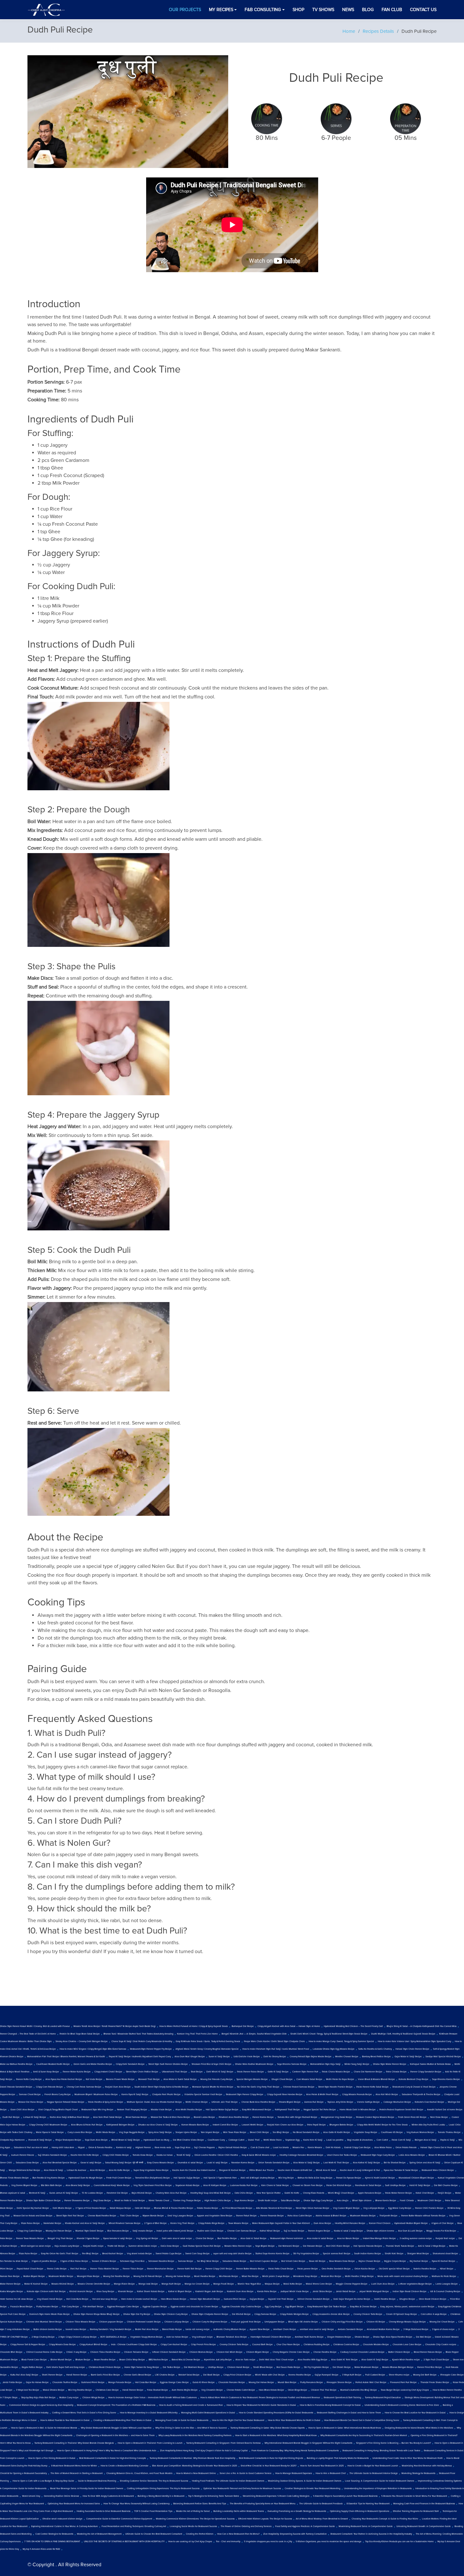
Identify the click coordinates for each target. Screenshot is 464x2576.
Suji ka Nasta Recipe (294, 2231)
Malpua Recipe (272, 2284)
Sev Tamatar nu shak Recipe (14, 2261)
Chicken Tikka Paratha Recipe (105, 2352)
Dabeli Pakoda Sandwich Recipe (16, 2087)
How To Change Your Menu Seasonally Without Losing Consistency (137, 2504)
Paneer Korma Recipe (263, 2117)
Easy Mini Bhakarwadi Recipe (257, 2110)
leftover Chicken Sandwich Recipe (169, 2352)
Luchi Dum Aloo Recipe (383, 2284)
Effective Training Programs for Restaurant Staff (416, 2511)
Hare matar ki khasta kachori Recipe (139, 2299)
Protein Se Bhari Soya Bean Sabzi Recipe (80, 2034)
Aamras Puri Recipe (314, 2102)
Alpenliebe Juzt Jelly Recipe (218, 2360)
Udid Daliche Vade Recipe (247, 2057)
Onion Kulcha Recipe (365, 2269)
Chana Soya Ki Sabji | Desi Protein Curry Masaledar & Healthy (142, 2041)
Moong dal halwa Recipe (178, 2276)
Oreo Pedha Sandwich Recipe (336, 2269)
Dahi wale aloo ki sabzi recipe (177, 2238)
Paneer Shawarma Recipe (77, 2201)
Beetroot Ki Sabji (37, 2193)
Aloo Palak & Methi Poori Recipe (322, 2095)
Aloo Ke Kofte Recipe (119, 2170)
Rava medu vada (163, 2148)
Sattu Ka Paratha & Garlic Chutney (375, 2049)
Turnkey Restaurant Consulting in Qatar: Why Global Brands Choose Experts (268, 2428)
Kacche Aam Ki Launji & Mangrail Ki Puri (360, 2170)
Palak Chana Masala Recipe (336, 2072)
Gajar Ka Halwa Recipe (37, 2382)
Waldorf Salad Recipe (189, 2375)
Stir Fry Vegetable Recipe (316, 2367)
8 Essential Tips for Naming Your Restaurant (368, 2504)
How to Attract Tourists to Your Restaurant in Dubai (65, 2420)
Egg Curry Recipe (273, 2307)
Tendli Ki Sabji (184, 2155)
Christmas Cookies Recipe (346, 2345)
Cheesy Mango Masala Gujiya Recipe (407, 2322)
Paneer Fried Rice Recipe (430, 2367)
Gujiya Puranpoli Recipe (327, 2375)
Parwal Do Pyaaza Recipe (349, 2178)
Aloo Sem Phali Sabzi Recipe (107, 2117)
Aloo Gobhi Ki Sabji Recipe (375, 2360)
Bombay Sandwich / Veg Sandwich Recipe (111, 2329)
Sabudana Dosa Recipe (27, 2163)
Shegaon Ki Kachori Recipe (232, 2170)
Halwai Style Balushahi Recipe (205, 2299)
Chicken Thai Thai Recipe (324, 2390)
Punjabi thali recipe (445, 2238)
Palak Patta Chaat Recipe (281, 2269)
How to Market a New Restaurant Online (196, 2473)
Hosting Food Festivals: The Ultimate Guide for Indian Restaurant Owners (228, 2481)
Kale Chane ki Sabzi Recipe (275, 2185)
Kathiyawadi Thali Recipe (287, 2110)
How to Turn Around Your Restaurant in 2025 (322, 2466)
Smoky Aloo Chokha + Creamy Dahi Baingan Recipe (82, 2041)
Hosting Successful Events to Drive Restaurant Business (104, 2511)
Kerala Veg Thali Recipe (182, 2223)
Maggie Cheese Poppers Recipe (352, 2284)
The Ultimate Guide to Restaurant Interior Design (374, 2473)
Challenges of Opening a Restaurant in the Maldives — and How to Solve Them (115, 2436)
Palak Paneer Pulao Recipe (250, 2072)
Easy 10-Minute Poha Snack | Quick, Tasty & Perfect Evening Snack (208, 2041)
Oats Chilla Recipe (244, 2193)
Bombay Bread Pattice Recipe (376, 2057)
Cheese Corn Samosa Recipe (242, 2231)
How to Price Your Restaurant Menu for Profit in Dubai (294, 2420)
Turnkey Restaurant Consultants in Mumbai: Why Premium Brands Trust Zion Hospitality (192, 2458)
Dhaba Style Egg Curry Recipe (318, 2201)
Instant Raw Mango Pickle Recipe (379, 2238)
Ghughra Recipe (407, 2299)
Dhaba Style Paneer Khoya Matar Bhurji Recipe (97, 2314)
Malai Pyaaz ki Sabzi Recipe (50, 2132)
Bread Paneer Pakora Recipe (428, 2352)
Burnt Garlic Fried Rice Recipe (105, 2375)
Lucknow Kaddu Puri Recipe (244, 2185)
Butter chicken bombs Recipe (48, 2329)
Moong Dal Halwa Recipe (261, 2382)
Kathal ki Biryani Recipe (180, 2292)
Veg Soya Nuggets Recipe (132, 2132)
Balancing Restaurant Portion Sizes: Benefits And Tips (200, 2504)
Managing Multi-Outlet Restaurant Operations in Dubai (208, 2413)
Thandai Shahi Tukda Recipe (400, 2246)
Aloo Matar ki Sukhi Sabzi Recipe (180, 2079)
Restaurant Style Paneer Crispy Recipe (245, 2095)
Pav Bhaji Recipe (90, 2254)
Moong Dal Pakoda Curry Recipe (217, 2079)
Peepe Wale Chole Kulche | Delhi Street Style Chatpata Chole (274, 2041)
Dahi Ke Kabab (333, 2148)
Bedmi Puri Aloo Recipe (147, 2329)
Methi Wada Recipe (106, 2132)
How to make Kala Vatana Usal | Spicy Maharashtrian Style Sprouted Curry (414, 2041)
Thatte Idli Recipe (116, 2246)
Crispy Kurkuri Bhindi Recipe (93, 2345)
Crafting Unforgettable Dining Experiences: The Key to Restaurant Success (163, 2489)
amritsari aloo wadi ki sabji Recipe (317, 2329)
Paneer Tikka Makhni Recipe (105, 2269)
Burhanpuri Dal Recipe (243, 2026)
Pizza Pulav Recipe (28, 2254)
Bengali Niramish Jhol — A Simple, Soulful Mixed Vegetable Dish (254, 2034)
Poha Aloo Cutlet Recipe (300, 2216)
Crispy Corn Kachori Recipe (174, 2345)
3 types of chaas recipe (443, 2329)
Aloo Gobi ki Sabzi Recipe (253, 2238)
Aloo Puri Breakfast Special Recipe (60, 2163)
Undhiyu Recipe (216, 2367)
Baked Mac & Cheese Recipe (186, 2360)
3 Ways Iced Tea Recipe (28, 2390)
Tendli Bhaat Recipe (263, 2367)
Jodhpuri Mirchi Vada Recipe (294, 2292)
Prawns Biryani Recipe (290, 2102)
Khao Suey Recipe (105, 2292)
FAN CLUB (392, 10)
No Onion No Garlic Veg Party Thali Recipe (258, 2087)
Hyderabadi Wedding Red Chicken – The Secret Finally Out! (353, 2026)
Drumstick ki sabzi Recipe (190, 2163)
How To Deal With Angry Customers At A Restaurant (108, 2496)
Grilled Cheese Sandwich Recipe (313, 2299)
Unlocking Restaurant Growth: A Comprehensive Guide (424, 2526)
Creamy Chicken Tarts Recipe (368, 2314)
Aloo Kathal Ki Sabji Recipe (366, 2163)
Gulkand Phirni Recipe (235, 2299)
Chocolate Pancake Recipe (232, 2382)
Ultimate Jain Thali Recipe (225, 2102)
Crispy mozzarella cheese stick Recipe (331, 2314)
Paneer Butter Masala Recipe (250, 2269)
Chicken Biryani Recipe (258, 2352)
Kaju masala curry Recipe (67, 2246)
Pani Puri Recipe (78, 2269)
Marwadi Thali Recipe (149, 2079)
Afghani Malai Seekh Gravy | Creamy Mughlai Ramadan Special (207, 2049)
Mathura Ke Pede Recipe (444, 2276)
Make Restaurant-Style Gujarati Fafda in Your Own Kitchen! (281, 2223)
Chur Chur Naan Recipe (288, 2345)
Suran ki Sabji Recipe (219, 2057)
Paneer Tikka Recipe (133, 2269)
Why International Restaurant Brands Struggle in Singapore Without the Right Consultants (308, 2443)
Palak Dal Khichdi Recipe (339, 2185)
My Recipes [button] (221, 10)
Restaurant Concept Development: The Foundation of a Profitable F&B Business (116, 2405)
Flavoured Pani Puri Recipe (403, 2382)
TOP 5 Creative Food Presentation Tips (153, 2511)
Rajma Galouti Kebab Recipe (233, 2148)
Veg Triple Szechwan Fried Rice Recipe (153, 2185)
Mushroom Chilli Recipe (429, 2201)
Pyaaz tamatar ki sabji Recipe (118, 2238)
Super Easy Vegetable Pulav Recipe (151, 2170)
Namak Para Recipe (10, 2276)
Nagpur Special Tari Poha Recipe (320, 2110)
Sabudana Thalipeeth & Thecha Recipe (421, 2095)
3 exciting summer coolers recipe (416, 2238)
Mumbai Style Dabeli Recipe (89, 2231)
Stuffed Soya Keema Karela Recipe (272, 2254)
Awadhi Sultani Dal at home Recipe (445, 2110)
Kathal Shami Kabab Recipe (151, 2292)
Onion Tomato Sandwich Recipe (274, 2163)
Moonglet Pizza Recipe (88, 2276)
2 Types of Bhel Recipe (155, 2223)
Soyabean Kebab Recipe (187, 2185)
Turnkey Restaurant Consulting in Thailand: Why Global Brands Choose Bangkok (74, 2443)
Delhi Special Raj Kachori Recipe (33, 2208)
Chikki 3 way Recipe (76, 2352)
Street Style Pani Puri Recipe (70, 2216)
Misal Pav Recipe (250, 2276)
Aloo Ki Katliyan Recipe (215, 2185)
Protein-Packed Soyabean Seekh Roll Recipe (401, 2110)
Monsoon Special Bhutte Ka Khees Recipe (213, 2087)
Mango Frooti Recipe (224, 2284)
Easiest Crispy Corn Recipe (357, 2148)
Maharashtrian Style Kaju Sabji (325, 2064)
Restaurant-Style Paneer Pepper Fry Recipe (151, 2049)
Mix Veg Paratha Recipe (80, 2390)
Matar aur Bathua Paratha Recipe (16, 2064)
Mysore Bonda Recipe (153, 2216)
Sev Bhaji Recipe (281, 2132)
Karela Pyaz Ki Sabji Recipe (135, 2095)
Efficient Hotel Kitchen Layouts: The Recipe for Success (265, 2519)
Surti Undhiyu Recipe (395, 2185)
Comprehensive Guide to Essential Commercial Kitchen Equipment (119, 2519)
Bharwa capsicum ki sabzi (13, 2193)
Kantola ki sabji (124, 2148)
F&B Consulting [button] (263, 10)
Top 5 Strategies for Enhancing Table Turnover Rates (214, 2496)
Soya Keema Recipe (244, 2201)
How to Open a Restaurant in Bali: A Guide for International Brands (44, 2428)
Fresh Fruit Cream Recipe (119, 2178)
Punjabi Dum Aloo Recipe (118, 2087)
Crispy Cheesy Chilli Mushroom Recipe (48, 2125)
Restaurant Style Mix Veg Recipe (97, 2110)
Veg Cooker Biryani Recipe (346, 2208)
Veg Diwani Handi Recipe (50, 2299)
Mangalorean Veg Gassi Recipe (337, 2117)
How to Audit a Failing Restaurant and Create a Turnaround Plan (191, 2405)
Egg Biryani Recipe (294, 2307)
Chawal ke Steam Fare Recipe (308, 2185)
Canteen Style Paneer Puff (305, 2072)
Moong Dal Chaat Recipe (442, 2322)
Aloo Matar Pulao (383, 2148)
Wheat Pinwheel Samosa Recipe (125, 2223)
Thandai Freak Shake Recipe (435, 2382)
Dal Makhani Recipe (194, 2367)
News (348, 10)
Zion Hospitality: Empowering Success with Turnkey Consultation (295, 2534)
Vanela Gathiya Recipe (368, 2102)
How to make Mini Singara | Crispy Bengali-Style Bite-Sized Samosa (93, 2049)
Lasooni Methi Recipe (253, 2125)
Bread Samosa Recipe (136, 2117)
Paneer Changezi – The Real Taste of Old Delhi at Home (28, 2034)
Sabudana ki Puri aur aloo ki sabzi (31, 2148)
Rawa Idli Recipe (317, 2261)
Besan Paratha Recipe (105, 2360)
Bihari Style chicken (362, 2201)
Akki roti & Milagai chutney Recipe (258, 2178)
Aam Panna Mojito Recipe (185, 2390)
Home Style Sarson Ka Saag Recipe (142, 2367)
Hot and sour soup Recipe (105, 2299)
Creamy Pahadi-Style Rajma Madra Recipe (311, 2057)
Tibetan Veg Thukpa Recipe (187, 2201)
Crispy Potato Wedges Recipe (294, 2314)
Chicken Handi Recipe (238, 2367)
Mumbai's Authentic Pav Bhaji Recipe (359, 2390)
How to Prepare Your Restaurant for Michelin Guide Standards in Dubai (261, 2405)
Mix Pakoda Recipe (229, 2276)
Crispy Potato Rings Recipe (211, 2223)
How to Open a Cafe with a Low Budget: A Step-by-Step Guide (43, 2481)
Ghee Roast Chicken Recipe (433, 2299)
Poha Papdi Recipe (316, 2125)
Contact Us (423, 10)
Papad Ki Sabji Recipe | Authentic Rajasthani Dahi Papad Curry (140, 2057)
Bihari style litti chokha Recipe (303, 2322)
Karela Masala (315, 2148)
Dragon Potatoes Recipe (339, 2337)
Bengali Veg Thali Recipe (60, 2238)
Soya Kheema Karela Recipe (446, 2079)
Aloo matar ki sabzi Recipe (320, 2238)
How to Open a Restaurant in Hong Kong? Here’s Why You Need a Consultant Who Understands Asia (107, 2451)
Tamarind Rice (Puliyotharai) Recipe (152, 2178)
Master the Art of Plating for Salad (193, 2511)
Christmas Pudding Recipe (317, 2345)
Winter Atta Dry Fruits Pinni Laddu (428, 2125)
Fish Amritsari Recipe (93, 2307)
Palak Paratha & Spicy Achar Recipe (106, 2102)
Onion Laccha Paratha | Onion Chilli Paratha (216, 2155)
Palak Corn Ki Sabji (401, 2140)
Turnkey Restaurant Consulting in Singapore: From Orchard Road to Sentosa (223, 2443)
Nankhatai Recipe (52, 2223)
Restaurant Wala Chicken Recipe (438, 2170)
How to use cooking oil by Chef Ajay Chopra (190, 2542)
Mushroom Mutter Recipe (61, 2276)
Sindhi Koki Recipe (394, 2254)
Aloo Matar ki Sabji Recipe (306, 2163)
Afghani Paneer (143, 2148)
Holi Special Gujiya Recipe (187, 2178)
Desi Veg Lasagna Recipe (180, 2216)
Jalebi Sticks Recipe (322, 2292)
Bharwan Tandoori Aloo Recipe (232, 2337)
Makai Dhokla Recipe (54, 2390)
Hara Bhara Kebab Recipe (271, 2390)
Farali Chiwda (407, 2201)
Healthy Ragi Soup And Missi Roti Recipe (211, 2193)
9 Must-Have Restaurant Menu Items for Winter (74, 2466)
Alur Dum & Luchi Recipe (410, 2231)
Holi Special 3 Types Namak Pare (220, 2178)
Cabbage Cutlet (236, 2140)
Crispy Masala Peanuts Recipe (357, 2095)
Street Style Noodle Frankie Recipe (335, 2087)
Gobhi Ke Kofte (292, 2193)
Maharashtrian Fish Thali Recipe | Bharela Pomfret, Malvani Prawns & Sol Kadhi (66, 2057)
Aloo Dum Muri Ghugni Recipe (190, 2057)
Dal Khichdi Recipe (241, 2314)
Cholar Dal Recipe (205, 2238)
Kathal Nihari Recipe (270, 2231)
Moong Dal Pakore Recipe (59, 2231)
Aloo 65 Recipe (98, 2170)
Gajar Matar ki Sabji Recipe (408, 2057)
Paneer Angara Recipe (319, 2231)
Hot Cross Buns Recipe (77, 2299)
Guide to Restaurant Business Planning (97, 2481)
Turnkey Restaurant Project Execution (383, 2398)
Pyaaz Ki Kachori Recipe (443, 2261)
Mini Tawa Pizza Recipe (235, 2132)
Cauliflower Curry (216, 2140)
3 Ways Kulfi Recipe (352, 2375)
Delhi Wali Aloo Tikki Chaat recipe (277, 2360)
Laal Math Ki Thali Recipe (336, 2163)
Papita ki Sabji (448, 2140)
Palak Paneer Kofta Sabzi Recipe (372, 2087)
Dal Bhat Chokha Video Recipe (188, 2140)
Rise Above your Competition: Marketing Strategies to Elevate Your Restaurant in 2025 (195, 2466)
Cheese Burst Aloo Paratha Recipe (258, 2102)
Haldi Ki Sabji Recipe (420, 2185)
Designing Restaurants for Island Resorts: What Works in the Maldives (419, 2428)
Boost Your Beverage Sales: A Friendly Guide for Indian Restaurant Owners (87, 2489)
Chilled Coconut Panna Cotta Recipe (44, 2352)
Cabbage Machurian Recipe (397, 2102)
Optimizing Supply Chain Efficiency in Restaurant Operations (360, 2511)
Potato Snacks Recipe (208, 2208)
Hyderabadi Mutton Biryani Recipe (411, 2223)
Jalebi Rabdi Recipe (346, 2292)
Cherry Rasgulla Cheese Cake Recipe (291, 2352)
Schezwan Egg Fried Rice (132, 2261)
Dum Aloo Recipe (322, 2223)
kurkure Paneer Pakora (23, 2155)
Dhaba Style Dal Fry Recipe (137, 2314)
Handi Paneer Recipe (77, 2375)
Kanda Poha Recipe (267, 2292)
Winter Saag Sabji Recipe (357, 2064)
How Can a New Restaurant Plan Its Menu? (238, 2534)
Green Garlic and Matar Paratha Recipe (93, 2064)
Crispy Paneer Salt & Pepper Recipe (28, 2345)
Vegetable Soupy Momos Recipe (146, 2337)
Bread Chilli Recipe (259, 2132)
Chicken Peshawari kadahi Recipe (144, 2322)
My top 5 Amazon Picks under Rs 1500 (41, 2549)
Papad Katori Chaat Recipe (30, 2269)
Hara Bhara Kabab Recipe (174, 2299)
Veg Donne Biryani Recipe (24, 2185)
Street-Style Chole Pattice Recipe (142, 2072)
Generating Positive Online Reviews (61, 2496)
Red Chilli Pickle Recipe (338, 2246)
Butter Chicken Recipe (399, 2352)
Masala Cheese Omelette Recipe (94, 2284)
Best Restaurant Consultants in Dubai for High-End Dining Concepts (113, 2458)
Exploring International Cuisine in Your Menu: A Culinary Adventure (65, 2526)
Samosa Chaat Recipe (30, 2095)
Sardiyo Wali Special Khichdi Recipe (443, 2057)
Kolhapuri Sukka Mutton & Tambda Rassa (430, 2064)
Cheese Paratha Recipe (325, 2352)
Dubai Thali (254, 2140)
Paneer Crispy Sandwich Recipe (426, 2072)
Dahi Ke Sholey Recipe (275, 2057)
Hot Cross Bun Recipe (146, 2382)
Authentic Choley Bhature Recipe (230, 2329)
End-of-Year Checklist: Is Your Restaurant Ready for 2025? (269, 2466)
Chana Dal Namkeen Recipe (368, 2072)
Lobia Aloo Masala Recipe (412, 2155)
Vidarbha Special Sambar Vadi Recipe (203, 2095)
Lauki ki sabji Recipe (217, 2163)
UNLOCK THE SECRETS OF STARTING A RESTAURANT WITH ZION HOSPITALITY (124, 2542)
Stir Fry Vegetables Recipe (306, 2254)
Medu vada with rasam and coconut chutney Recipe (403, 2276)
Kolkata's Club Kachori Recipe (429, 2102)
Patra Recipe (6, 2238)
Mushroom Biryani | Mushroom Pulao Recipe (96, 2095)
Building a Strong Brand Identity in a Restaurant (161, 2496)
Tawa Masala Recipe (238, 2223)
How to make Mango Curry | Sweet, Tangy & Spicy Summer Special (341, 2041)
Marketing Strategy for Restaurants (418, 2473)
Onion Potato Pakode (406, 2148)
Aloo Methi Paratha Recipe (189, 2110)
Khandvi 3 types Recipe (88, 2238)
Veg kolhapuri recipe (202, 2337)
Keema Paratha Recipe (300, 2375)
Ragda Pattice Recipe (32, 2367)
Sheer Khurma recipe (399, 2375)
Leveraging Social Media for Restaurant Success (193, 2526)
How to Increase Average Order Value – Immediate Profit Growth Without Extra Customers (152, 2398)
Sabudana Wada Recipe (234, 2261)
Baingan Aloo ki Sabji (426, 2140)
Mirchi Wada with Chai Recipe (270, 2375)
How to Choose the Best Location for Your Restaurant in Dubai (415, 2413)
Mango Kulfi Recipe (171, 2284)
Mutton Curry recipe (69, 2398)
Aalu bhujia (343, 2201)
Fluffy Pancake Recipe (47, 2307)
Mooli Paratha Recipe (205, 2276)
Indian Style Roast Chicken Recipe (410, 2292)
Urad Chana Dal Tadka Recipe (342, 2155)
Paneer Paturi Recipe (246, 2216)
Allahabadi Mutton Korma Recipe (383, 2329)
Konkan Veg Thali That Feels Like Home (197, 2034)
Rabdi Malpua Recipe (120, 2208)
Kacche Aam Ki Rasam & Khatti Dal (295, 2170)
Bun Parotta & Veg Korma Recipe (49, 2178)
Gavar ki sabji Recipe (91, 2163)
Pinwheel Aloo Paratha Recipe (234, 2117)
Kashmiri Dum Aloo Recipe (240, 2292)
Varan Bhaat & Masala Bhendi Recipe (376, 2079)
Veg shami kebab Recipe (139, 2254)
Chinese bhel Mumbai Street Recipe (44, 2322)
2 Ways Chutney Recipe (43, 2337)
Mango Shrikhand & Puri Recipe (24, 2170)
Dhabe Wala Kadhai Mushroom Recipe (254, 2064)
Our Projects (185, 10)
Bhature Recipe (83, 2360)
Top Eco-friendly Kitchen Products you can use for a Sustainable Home (399, 2542)
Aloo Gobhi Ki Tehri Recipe (344, 2360)
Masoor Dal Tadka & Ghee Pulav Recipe (170, 2117)
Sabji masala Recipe (143, 2231)
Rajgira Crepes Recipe (395, 2261)
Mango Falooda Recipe (120, 2382)
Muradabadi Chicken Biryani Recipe (416, 2178)
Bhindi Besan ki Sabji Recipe (126, 2140)
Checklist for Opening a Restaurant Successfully (23, 2473)
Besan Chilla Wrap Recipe (132, 2360)
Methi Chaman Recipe (197, 2102)
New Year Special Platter (269, 2193)
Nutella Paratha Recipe (425, 2269)
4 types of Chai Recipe (443, 2223)
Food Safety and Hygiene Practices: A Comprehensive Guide (305, 2526)
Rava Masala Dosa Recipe (342, 2261)
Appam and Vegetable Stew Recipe (215, 2216)
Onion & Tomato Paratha (100, 2148)
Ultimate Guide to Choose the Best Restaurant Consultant (154, 2534)
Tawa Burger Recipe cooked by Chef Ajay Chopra (405, 2390)
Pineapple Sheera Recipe (339, 2382)
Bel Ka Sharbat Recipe (395, 2163)
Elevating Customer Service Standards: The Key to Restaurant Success (154, 2481)
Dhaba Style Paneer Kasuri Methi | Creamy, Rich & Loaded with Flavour (35, 2026)
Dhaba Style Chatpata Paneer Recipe (210, 2314)
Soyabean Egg (292, 2140)
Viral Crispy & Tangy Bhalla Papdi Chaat (58, 2110)
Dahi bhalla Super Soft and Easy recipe (66, 2367)
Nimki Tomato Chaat (159, 2201)
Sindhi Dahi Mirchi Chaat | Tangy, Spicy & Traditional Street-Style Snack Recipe (329, 2034)
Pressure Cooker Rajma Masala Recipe (375, 2117)
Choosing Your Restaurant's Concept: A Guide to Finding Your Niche (385, 2519)
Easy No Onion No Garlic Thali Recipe (60, 2254)
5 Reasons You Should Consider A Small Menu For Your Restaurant (414, 2496)
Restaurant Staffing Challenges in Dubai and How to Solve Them (349, 2413)
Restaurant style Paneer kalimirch (287, 2238)
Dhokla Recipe (362, 2337)
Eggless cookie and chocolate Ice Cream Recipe (194, 2307)
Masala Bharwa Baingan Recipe (398, 2367)
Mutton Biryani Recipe (34, 2276)
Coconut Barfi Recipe (262, 2345)
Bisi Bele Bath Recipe (51, 2185)
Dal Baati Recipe (211, 2375)
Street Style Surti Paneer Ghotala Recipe (168, 2064)
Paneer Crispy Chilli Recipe (219, 2269)
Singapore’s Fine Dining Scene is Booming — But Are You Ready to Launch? (393, 2443)
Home (349, 31)
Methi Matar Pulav (273, 2140)
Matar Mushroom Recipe (366, 2367)
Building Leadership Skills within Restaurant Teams (239, 2511)
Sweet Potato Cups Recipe (169, 2254)
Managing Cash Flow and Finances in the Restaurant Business (424, 2504)
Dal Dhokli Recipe (342, 2367)
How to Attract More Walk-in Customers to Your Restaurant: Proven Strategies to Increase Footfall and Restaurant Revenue (260, 2398)
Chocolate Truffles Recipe (65, 2382)
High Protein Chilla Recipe (218, 2201)
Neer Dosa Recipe (439, 2117)
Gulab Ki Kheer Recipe (204, 2382)
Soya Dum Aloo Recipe (96, 2140)
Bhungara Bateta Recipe (341, 2125)
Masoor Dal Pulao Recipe (31, 2102)
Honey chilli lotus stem (63, 2148)
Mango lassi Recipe (148, 2284)
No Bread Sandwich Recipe (306, 2132)
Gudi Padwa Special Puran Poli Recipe (202, 2246)
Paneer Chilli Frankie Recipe (429, 2208)
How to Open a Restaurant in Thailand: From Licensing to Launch (150, 2443)
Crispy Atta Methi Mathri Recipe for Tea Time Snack (382, 2125)
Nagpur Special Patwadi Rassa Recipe (66, 2102)
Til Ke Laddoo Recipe (92, 2193)
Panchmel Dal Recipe (117, 2193)
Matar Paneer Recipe (10, 2284)
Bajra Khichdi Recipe (142, 2193)
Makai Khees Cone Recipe (319, 2284)
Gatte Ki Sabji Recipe (278, 2072)
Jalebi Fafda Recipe (12, 2382)
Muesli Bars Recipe (287, 2382)
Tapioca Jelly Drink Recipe (340, 2102)
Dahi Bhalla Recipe (62, 2208)
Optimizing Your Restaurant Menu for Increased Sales (74, 2504)
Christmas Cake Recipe (107, 2390)
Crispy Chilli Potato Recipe (116, 2155)
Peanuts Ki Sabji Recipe (40, 2140)
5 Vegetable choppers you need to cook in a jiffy (268, 2542)
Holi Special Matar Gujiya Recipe (222, 2110)
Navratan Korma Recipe (243, 2163)
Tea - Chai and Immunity (228, 2542)
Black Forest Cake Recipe (34, 2360)
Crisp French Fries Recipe (203, 2345)
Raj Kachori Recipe (419, 2261)
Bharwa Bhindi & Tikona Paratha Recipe (174, 2208)
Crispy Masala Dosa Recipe (62, 2345)
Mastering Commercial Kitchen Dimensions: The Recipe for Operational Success (195, 2519)
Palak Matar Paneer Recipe (399, 2193)
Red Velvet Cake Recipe (293, 2261)
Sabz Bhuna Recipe (290, 2201)
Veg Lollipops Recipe (374, 2208)
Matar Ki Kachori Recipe (36, 2284)
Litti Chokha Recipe (165, 2375)
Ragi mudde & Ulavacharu (360, 2140)
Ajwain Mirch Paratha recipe (406, 2360)
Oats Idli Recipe (143, 2208)
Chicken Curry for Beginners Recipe (210, 2322)
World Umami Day (31, 2496)
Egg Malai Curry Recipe (400, 2208)
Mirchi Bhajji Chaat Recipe (341, 2193)
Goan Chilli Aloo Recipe (22, 2110)
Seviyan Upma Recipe (186, 2132)
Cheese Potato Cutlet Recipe (241, 2390)
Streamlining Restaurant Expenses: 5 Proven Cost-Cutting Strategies (276, 2496)
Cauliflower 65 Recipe (392, 2132)
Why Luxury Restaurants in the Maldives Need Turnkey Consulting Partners (195, 2436)
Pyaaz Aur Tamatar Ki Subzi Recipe (401, 2170)
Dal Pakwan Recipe (313, 2246)
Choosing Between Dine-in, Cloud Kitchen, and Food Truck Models (139, 2473)
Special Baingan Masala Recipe (252, 2079)
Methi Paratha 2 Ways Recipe (359, 2276)
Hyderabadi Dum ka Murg (156, 2140)
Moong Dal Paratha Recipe (116, 2276)
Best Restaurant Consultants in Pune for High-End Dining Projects (271, 2458)
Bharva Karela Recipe (386, 2201)
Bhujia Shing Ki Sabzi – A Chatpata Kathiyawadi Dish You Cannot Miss (422, 2026)
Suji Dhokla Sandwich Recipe (52, 2155)
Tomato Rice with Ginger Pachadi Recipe (297, 2117)
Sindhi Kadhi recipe (268, 2201)
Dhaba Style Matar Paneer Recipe (390, 2064)
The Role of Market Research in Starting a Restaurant (77, 2473)
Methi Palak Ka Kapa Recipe (340, 2079)
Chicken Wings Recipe (93, 2398)
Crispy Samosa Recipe (265, 2314)
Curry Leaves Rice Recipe (80, 2132)
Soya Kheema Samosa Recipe (292, 2064)
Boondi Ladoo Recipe (204, 2117)
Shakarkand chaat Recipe (445, 2254)
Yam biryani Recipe (210, 2132)
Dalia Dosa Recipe (170, 2246)
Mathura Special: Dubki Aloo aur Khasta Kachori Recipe (154, 2102)
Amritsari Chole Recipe (285, 2329)
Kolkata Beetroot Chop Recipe (413, 2079)
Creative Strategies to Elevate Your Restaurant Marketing (312, 2489)
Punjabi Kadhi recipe (93, 2246)
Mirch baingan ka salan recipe (36, 2246)
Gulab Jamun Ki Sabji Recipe (64, 2193)
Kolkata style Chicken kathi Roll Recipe (46, 2292)
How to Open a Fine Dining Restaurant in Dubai (52, 2458)
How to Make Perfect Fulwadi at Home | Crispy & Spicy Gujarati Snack (194, 2026)
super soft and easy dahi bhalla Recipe (232, 2254)
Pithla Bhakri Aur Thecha (262, 2170)
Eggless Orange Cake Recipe (174, 2382)
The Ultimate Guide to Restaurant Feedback (321, 2504)
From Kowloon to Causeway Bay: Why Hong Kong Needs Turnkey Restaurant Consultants (295, 2451)
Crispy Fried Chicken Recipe (237, 2375)
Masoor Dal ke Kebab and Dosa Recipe (33, 2216)
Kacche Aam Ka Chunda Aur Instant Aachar (194, 2170)
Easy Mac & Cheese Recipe (363, 2307)
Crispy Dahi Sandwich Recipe (130, 2064)
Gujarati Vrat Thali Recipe (281, 2299)
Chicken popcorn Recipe (111, 2322)
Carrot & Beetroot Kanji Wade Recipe (112, 2185)
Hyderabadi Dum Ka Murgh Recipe (86, 2178)
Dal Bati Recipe (424, 2337)
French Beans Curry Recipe (58, 2095)
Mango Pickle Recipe (124, 2284)
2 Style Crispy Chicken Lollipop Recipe (77, 2337)
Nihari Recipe (447, 2269)
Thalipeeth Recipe (388, 2216)
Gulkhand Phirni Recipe (93, 2382)
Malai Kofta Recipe (293, 2284)
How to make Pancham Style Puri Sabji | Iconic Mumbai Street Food (276, 2049)
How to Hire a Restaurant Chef (331, 2473)
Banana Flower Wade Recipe (120, 2079)
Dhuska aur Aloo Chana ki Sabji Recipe (158, 2125)
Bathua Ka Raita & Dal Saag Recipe (315, 2178)
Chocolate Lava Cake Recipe (407, 2345)
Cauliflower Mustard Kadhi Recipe (53, 2064)
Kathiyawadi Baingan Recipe (120, 2125)
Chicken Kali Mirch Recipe (229, 2352)
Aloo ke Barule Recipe (348, 2238)
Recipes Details (378, 31)
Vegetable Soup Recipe (366, 2132)
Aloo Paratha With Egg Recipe (312, 2360)
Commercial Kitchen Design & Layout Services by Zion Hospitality (41, 2405)
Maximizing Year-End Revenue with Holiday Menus (427, 2466)
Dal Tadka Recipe (172, 2367)
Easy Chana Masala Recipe (161, 2163)
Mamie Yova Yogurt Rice (249, 2284)
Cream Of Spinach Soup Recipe (402, 2314)
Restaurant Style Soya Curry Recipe (378, 2155)
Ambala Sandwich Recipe (350, 2329)
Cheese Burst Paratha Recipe (102, 2216)
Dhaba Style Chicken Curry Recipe (171, 2314)
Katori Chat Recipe (425, 2193)
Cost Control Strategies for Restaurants (54, 2534)
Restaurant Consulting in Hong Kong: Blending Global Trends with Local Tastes (381, 2451)
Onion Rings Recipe (297, 2390)
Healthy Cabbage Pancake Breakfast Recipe (301, 2155)
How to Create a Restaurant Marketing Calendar (125, 2466)
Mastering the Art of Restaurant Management (99, 2534)
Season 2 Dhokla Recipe (104, 2261)
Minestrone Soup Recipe (305, 2276)
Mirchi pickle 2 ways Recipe (276, 2276)
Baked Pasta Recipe (172, 2329)
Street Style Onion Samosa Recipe (312, 2208)
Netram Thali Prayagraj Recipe (132, 2110)
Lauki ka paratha (335, 2140)
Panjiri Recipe (445, 2193)
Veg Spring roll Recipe (147, 2238)
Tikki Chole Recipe (129, 2216)
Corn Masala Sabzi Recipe (309, 2079)
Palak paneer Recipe (308, 2269)
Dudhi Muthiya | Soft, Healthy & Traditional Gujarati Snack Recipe (403, 2034)
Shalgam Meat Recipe (418, 2254)
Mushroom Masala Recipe (363, 2216)
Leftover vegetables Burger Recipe (415, 2284)
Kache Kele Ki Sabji (313, 2140)
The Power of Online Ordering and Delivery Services (246, 2526)
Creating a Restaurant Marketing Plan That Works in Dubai (122, 2420)
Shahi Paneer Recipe (52, 2375)
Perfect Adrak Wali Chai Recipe (371, 2382)
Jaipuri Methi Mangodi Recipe (374, 2292)
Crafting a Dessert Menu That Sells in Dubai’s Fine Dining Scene (84, 2413)
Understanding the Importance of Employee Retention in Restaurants (378, 2489)
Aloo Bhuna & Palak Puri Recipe (87, 2125)
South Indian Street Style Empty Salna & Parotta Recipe (161, 2087)
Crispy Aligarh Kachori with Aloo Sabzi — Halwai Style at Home (289, 2026)
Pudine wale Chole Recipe (210, 2231)
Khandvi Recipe (126, 2292)
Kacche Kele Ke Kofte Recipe (85, 2155)
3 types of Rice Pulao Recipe (74, 2261)
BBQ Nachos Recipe (158, 2360)
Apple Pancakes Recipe (370, 2193)
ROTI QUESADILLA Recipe (113, 2337)
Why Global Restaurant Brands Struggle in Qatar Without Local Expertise (116, 2428)
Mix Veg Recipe (286, 2178)
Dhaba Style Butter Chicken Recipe (43, 2201)
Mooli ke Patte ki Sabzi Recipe (130, 2201)
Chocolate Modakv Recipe (376, 2345)
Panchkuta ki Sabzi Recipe (368, 2185)
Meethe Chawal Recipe (347, 2057)
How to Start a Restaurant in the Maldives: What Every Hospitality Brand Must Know (276, 2436)
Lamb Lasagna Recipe (447, 2284)
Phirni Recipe (6, 2269)
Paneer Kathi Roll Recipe (190, 2269)
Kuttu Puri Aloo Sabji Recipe (24, 2375)
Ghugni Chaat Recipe (282, 2079)
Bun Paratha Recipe (227, 2238)
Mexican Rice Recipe (331, 2276)
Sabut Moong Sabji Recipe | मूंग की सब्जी (124, 2163)
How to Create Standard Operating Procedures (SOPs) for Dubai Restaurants (276, 2413)
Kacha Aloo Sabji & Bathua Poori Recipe (70, 2117)
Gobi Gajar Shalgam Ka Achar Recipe (352, 2299)
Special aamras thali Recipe (337, 2254)
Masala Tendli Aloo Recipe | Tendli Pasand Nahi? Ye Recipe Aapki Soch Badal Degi (115, 2026)
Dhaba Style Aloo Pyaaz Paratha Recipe (393, 2337)
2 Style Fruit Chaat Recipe (436, 2360)
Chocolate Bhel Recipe (11, 2352)
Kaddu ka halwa (165, 2155)
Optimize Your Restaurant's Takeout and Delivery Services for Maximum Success (242, 2489)
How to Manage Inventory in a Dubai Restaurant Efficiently (149, 2413)
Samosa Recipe (186, 2261)
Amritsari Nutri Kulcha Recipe (309, 2337)
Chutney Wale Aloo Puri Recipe (171, 2193)
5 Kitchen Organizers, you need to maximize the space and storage (329, 2542)
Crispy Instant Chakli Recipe (108, 2072)
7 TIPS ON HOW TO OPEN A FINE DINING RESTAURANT (52, 2542)
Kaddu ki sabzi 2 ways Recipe (348, 2231)
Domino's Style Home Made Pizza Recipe (50, 2314)
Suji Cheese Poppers (204, 2148)
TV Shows (323, 10)
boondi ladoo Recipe (76, 2329)
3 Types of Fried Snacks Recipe (91, 2208)
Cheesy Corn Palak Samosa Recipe (84, 2087)
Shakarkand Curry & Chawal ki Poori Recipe (414, 2087)
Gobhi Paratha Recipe (385, 2299)
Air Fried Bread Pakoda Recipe (237, 2208)
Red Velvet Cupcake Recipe (264, 2261)
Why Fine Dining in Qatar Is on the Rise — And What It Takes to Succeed (191, 2428)
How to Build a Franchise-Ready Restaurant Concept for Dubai (330, 2405)
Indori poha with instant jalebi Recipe (175, 2231)
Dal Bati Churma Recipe (446, 2185)
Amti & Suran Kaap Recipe (46, 2072)
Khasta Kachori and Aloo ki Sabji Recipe (85, 2223)
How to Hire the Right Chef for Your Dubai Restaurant (238, 2420)
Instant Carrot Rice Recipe (225, 2125)
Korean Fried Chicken (380, 2223)
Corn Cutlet (382, 2140)
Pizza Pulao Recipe (30, 2223)
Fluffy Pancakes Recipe (312, 2382)
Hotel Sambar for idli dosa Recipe (17, 2299)
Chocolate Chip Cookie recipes (441, 2345)
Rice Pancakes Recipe (118, 2231)
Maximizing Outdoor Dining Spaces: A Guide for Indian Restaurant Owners (305, 2481)
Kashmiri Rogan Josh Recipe (209, 2292)
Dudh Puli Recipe (11, 2117)
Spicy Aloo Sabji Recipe (160, 2132)
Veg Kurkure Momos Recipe (420, 2132)
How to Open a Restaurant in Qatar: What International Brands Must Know (345, 2428)
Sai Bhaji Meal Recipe (208, 2261)
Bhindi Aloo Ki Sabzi (326, 2170)
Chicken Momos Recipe (201, 2352)
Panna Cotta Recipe (57, 2269)
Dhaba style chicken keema (381, 2231)
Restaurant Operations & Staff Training (342, 2398)
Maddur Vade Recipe (161, 2110)
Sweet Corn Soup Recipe (197, 2254)
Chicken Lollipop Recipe (177, 2322)
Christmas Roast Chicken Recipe (105, 2367)
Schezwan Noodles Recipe (161, 2261)
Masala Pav (298, 2148)
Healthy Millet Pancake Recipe (350, 2223)
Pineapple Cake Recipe (452, 2375)
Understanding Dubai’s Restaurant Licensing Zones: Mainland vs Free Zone (402, 2405)
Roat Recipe (197, 2072)
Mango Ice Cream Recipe (197, 2284)
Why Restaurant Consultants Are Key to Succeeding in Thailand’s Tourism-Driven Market (364, 2436)
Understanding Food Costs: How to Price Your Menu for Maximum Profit (407, 2458)
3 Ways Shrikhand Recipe (416, 2329)
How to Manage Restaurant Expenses (294, 2473)
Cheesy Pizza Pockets (314, 2193)
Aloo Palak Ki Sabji (54, 2170)
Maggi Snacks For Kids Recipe (441, 2231)
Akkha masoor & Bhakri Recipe (331, 2216)
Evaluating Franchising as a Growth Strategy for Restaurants (297, 2511)
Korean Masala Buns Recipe (195, 2125)
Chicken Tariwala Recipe (136, 2352)
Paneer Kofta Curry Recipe (29, 2079)
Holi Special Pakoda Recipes (368, 2246)
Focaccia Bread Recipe (21, 2307)
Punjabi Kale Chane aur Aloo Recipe (285, 2125)
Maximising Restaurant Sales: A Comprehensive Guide (366, 2526)
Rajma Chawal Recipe (369, 2261)
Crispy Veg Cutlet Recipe (30, 2231)
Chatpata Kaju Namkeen (12, 2140)
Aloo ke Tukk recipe (245, 2360)
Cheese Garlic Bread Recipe (137, 2375)
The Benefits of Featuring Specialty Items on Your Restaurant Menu (263, 2504)
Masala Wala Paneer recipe (238, 2246)
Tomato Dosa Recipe (143, 2155)
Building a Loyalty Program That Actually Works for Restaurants (338, 2458)
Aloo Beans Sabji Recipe (78, 2185)
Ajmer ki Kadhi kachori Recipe (380, 2178)
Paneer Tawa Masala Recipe (30, 2238)
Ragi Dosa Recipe (102, 2201)
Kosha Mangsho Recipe (12, 2292)
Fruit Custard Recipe (375, 2375)
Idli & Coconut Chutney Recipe (445, 2292)
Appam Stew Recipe (260, 2329)
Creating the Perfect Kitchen (200, 2534)
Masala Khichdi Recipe (63, 2284)
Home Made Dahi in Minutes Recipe (358, 2110)
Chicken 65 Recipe (376, 2322)
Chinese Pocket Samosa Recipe (299, 2087)
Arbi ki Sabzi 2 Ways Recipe (432, 2246)
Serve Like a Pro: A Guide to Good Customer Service (246, 2473)
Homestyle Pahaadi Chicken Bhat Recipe (271, 2337)
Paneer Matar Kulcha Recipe (77, 2072)
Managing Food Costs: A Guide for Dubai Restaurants (182, 2420)
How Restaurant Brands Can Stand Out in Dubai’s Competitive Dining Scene (362, 2420)
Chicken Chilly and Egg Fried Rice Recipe (342, 2322)
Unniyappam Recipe (274, 2322)
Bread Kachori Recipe (113, 2254)
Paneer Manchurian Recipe (160, 2269)
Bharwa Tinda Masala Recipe (14, 2178)
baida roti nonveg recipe (198, 2329)
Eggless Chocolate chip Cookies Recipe (241, 2307)
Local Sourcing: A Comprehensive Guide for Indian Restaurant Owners (380, 2481)
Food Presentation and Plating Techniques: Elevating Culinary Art (134, 2526)
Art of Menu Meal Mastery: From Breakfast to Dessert (322, 2519)
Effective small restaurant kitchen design (62, 2519)
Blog (368, 10)
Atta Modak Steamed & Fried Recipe (274, 2208)
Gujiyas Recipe (257, 2299)
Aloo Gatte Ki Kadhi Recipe (337, 2132)
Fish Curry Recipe (70, 2307)
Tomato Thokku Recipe (449, 2132)
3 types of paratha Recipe (44, 2261)
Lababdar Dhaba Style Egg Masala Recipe (334, 2049)
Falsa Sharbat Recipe (158, 2390)
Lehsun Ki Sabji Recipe (35, 2117)
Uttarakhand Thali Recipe (175, 2072)
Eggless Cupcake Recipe (155, 2307)
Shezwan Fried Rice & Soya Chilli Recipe (211, 2064)
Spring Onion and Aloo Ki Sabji (425, 2163)
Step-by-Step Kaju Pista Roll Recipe (38, 2398)
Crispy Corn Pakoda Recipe (49, 2087)
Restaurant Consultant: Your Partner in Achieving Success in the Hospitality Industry (371, 2534)
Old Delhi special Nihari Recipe (394, 2269)
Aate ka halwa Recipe (177, 2337)
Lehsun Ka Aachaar (77, 2170)
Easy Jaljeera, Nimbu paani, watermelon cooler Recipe (407, 2307)
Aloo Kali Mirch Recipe (387, 2095)
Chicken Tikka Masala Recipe (80, 2322)
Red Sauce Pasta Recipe (288, 2367)
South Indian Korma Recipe (368, 2254)
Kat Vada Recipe (94, 2079)
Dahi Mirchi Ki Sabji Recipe (220, 2072)
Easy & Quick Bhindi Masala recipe (259, 2155)
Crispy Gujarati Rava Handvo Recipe (285, 2095)
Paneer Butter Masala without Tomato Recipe (423, 2216)
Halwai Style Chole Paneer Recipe (412, 2049)
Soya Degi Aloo (183, 2148)
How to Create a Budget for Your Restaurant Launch (373, 2466)
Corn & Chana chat (260, 2148)
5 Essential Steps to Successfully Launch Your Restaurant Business (345, 2496)
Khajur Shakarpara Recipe (68, 2140)
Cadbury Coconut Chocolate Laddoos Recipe (362, 2352)
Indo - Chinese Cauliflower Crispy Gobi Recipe (134, 2345)
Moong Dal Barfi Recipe (425, 2375)
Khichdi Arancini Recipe (81, 2292)
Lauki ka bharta (281, 2148)
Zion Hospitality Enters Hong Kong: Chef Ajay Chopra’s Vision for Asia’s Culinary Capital (204, 2451)
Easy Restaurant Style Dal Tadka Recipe (327, 2307)
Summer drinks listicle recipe (143, 2246)
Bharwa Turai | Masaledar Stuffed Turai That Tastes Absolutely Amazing (138, 2034)
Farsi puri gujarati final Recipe (246, 2322)
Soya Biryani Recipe (265, 2246)
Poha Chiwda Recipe (396, 2072)
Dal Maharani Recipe (289, 2246)
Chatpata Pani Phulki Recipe (166, 2095)
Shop (298, 10)
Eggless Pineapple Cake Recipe (123, 2307)
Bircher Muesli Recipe (61, 2360)
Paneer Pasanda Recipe (272, 2216)
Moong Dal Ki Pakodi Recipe (148, 2276)
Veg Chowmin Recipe (212, 2390)
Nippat (81, 2148)
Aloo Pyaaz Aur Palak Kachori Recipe (64, 2079)
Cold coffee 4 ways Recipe (434, 2314)
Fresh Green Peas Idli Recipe (412, 2117)
